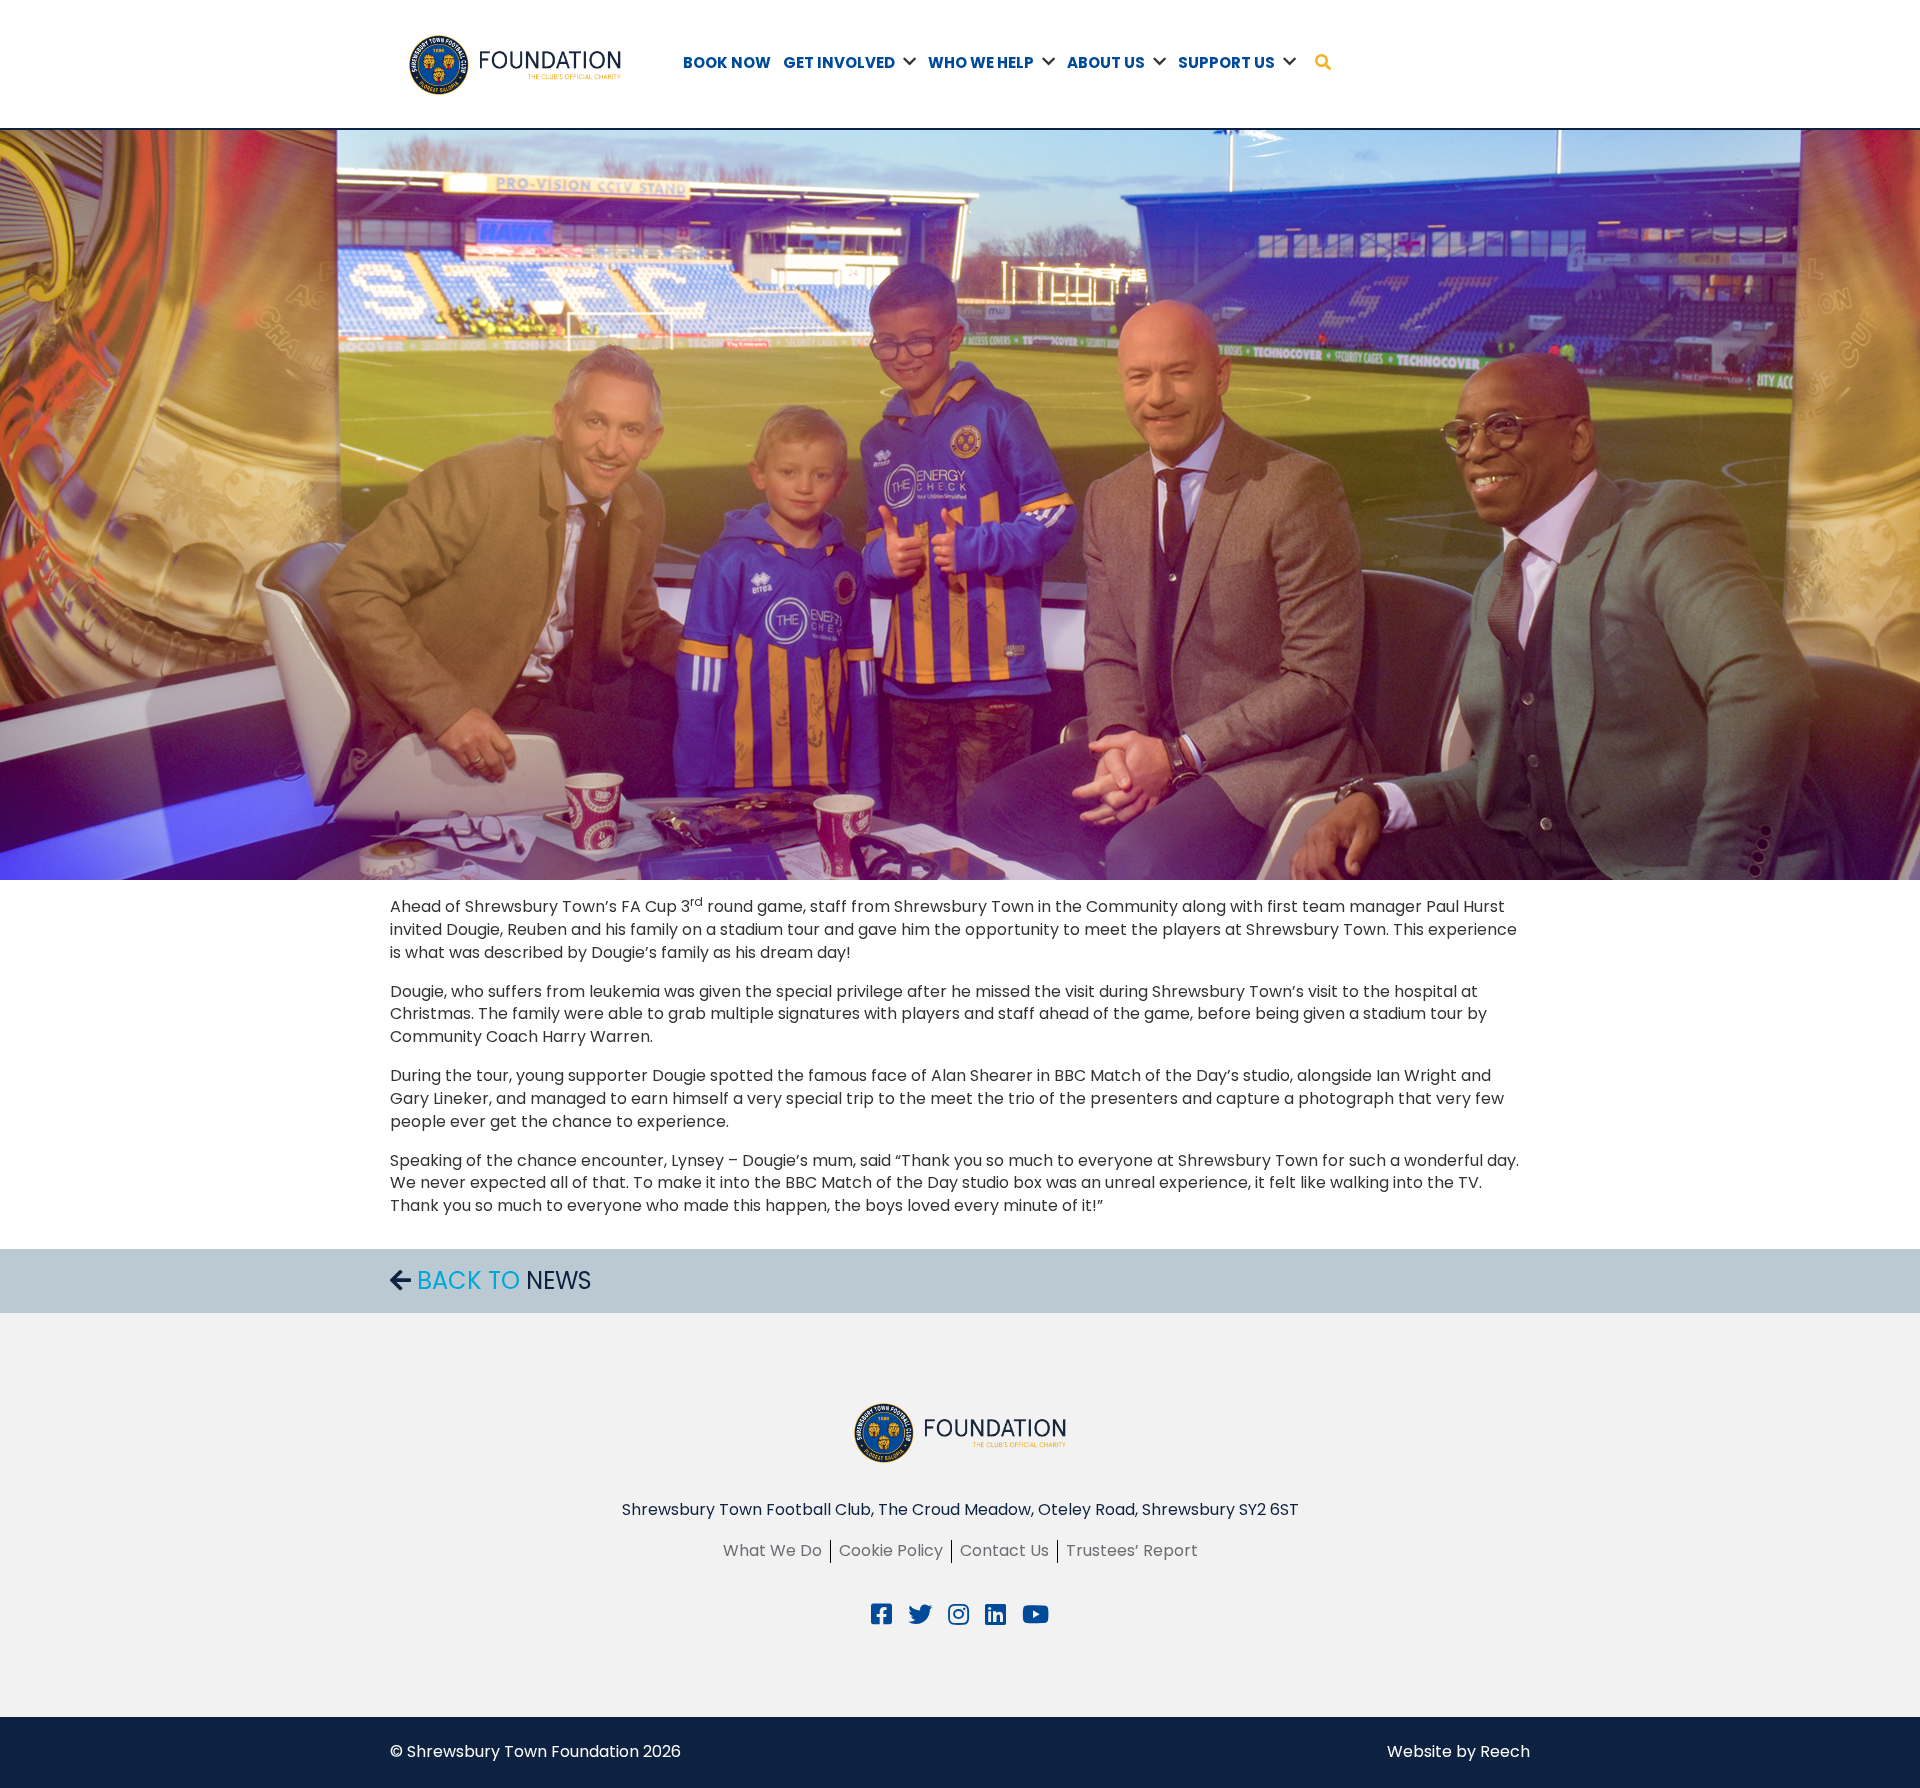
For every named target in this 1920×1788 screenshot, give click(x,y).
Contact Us (1004, 1550)
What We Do (772, 1550)
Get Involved (839, 62)
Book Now (727, 62)
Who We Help (981, 62)
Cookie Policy (891, 1550)
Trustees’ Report (1132, 1550)
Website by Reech (1458, 1751)
